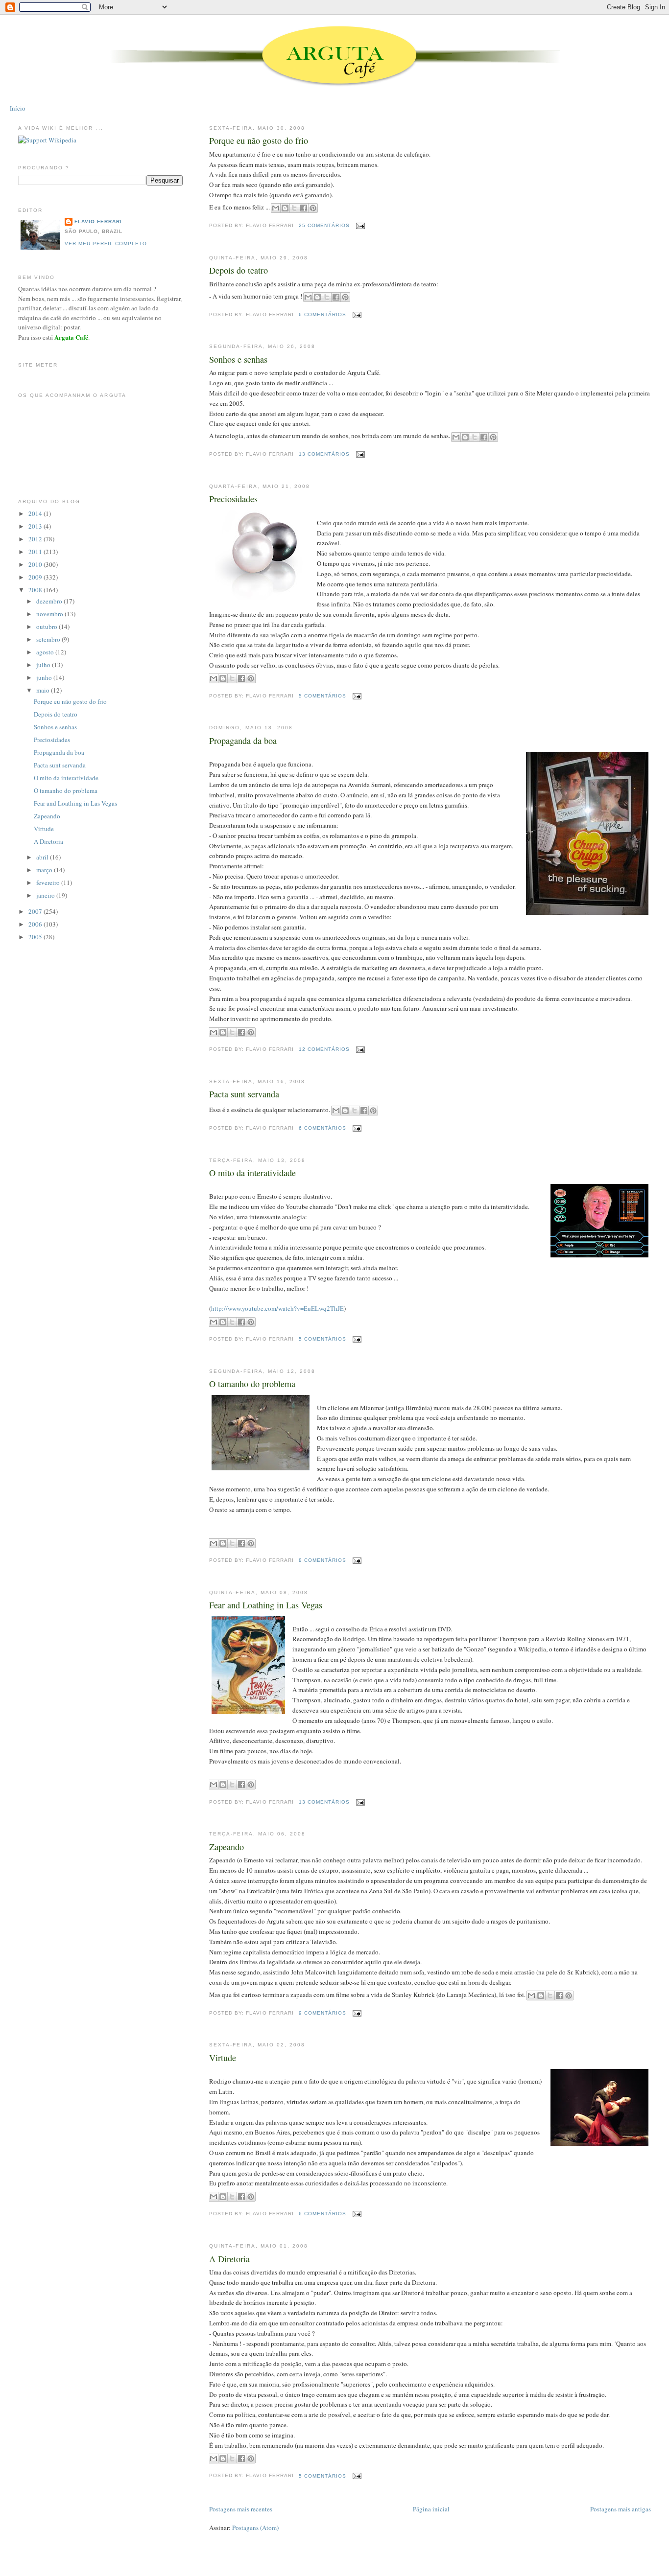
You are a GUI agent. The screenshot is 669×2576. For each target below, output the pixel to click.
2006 (36, 924)
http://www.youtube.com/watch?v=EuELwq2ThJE (277, 1308)
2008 (36, 590)
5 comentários (323, 696)
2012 (36, 539)
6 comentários (323, 314)
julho (44, 665)
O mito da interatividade (252, 1173)
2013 (36, 526)
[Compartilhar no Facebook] (304, 208)
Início (18, 108)
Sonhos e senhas (238, 359)
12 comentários (324, 1049)
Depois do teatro (239, 270)
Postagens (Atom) (255, 2528)
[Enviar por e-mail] (276, 208)
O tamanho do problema (252, 1384)
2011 (36, 552)
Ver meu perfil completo (106, 244)
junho (45, 677)
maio (44, 690)
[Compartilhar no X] (294, 208)
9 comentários (323, 2013)
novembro (50, 614)
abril (43, 857)
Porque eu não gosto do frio (259, 140)
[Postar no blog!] (285, 208)
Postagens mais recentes (241, 2509)
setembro (49, 639)
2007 (36, 911)
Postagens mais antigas (621, 2509)
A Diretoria (229, 2259)
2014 (36, 513)
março (45, 870)
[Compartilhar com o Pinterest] (313, 208)
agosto (46, 652)
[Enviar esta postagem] (359, 225)
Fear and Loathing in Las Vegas (266, 1605)
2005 (36, 937)
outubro (48, 627)
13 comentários (324, 454)
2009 (36, 577)
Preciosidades (233, 499)
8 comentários (323, 1560)
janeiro (46, 895)
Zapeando (227, 1847)
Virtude (223, 2058)
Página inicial (431, 2509)
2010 (36, 564)
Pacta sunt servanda (244, 1094)
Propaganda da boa (243, 741)
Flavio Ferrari (98, 221)
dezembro (50, 601)
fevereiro (49, 882)
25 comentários (324, 225)
